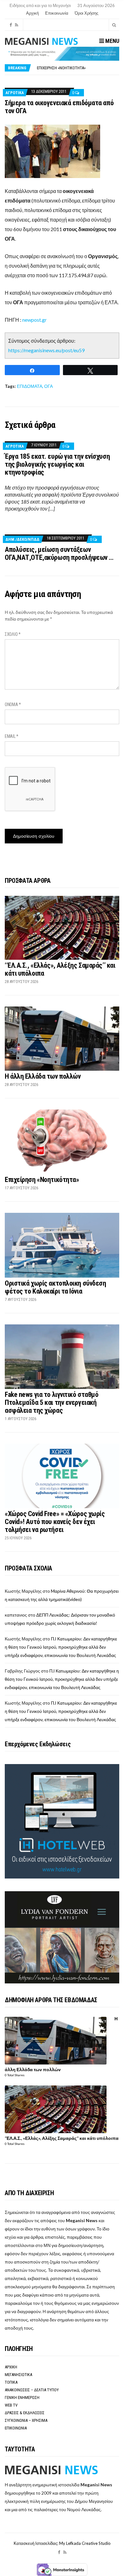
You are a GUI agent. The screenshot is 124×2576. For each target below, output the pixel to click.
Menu (112, 41)
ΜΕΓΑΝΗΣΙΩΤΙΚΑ (18, 2375)
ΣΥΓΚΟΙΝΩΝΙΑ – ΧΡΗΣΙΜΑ (26, 2420)
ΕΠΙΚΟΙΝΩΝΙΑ (16, 2428)
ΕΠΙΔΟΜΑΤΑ (30, 386)
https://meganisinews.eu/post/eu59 (46, 350)
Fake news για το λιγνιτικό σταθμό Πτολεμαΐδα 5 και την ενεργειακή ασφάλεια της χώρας (52, 1402)
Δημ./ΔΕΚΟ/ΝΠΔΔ (22, 539)
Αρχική (32, 13)
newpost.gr (34, 320)
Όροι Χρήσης (86, 13)
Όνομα (13, 704)
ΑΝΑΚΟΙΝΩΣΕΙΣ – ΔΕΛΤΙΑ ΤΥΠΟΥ (32, 2390)
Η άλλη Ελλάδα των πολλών (43, 1076)
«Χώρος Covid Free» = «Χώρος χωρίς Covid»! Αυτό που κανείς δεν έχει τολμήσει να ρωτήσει (55, 1522)
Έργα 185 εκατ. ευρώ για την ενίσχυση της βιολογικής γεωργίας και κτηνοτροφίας (57, 464)
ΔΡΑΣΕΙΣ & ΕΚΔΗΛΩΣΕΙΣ (25, 2413)
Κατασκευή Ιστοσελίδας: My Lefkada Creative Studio (62, 2543)
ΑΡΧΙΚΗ (11, 2367)
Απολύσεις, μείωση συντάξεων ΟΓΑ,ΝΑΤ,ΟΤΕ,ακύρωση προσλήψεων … (59, 553)
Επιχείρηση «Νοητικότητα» (42, 1180)
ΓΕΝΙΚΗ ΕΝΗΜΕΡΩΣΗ (22, 2397)
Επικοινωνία (57, 13)
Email (12, 736)
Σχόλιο (13, 634)
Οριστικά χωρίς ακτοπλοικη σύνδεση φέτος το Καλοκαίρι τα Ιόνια (55, 1287)
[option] (78, 68)
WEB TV (11, 2405)
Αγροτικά (15, 93)
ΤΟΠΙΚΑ (11, 2382)
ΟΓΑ (48, 386)
